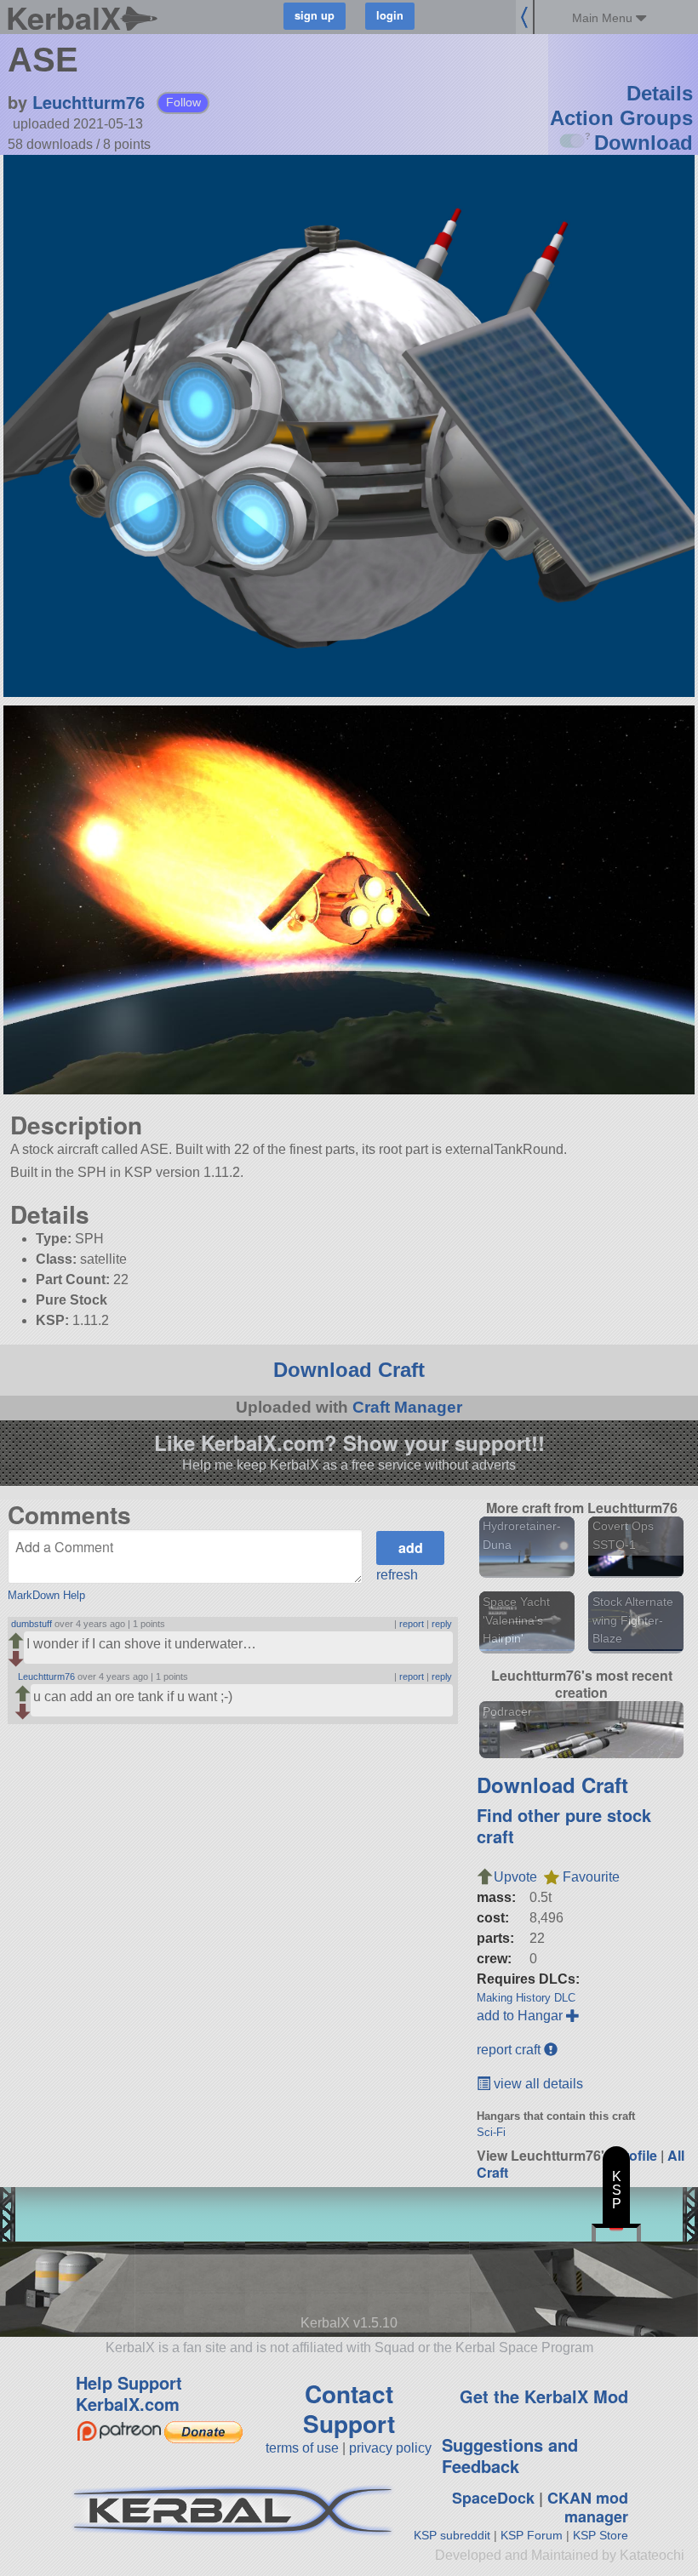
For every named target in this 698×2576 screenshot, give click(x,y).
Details (660, 93)
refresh (397, 1575)
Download (644, 143)
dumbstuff (31, 1624)
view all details (537, 2084)
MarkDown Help (46, 1595)
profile (636, 2155)
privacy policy (390, 2448)
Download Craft (349, 1370)
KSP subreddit (452, 2535)
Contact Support (349, 2408)
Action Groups (621, 118)
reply (442, 1624)
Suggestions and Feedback (510, 2455)
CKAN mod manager (588, 2507)
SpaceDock (493, 2498)
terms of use (302, 2448)
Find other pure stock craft (564, 1825)
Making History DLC (526, 1998)
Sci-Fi (491, 2132)
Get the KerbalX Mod (544, 2396)
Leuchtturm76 (89, 102)
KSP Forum (532, 2535)
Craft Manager (407, 1407)
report (412, 1624)
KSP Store (601, 2535)
